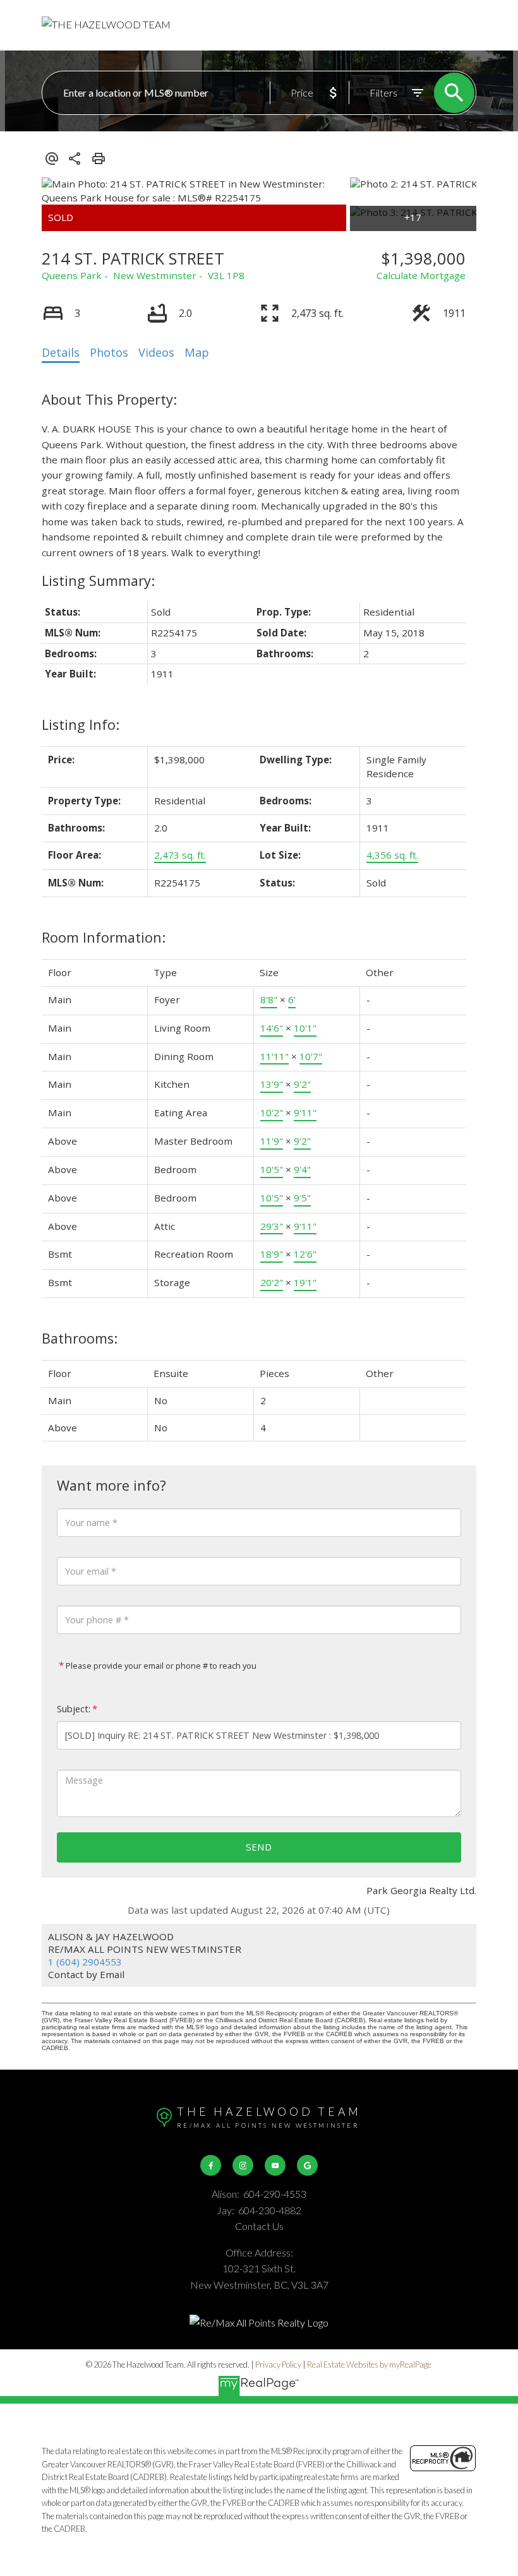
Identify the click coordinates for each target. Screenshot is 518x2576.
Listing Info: (81, 724)
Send (259, 1847)
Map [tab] (197, 352)
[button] (211, 2165)
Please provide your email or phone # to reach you (160, 1666)
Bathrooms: (80, 1338)
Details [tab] (61, 352)
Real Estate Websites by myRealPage (369, 2364)
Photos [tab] (109, 352)
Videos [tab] (156, 352)
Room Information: (104, 937)
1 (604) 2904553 (85, 1962)
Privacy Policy (278, 2364)
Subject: (74, 1709)
